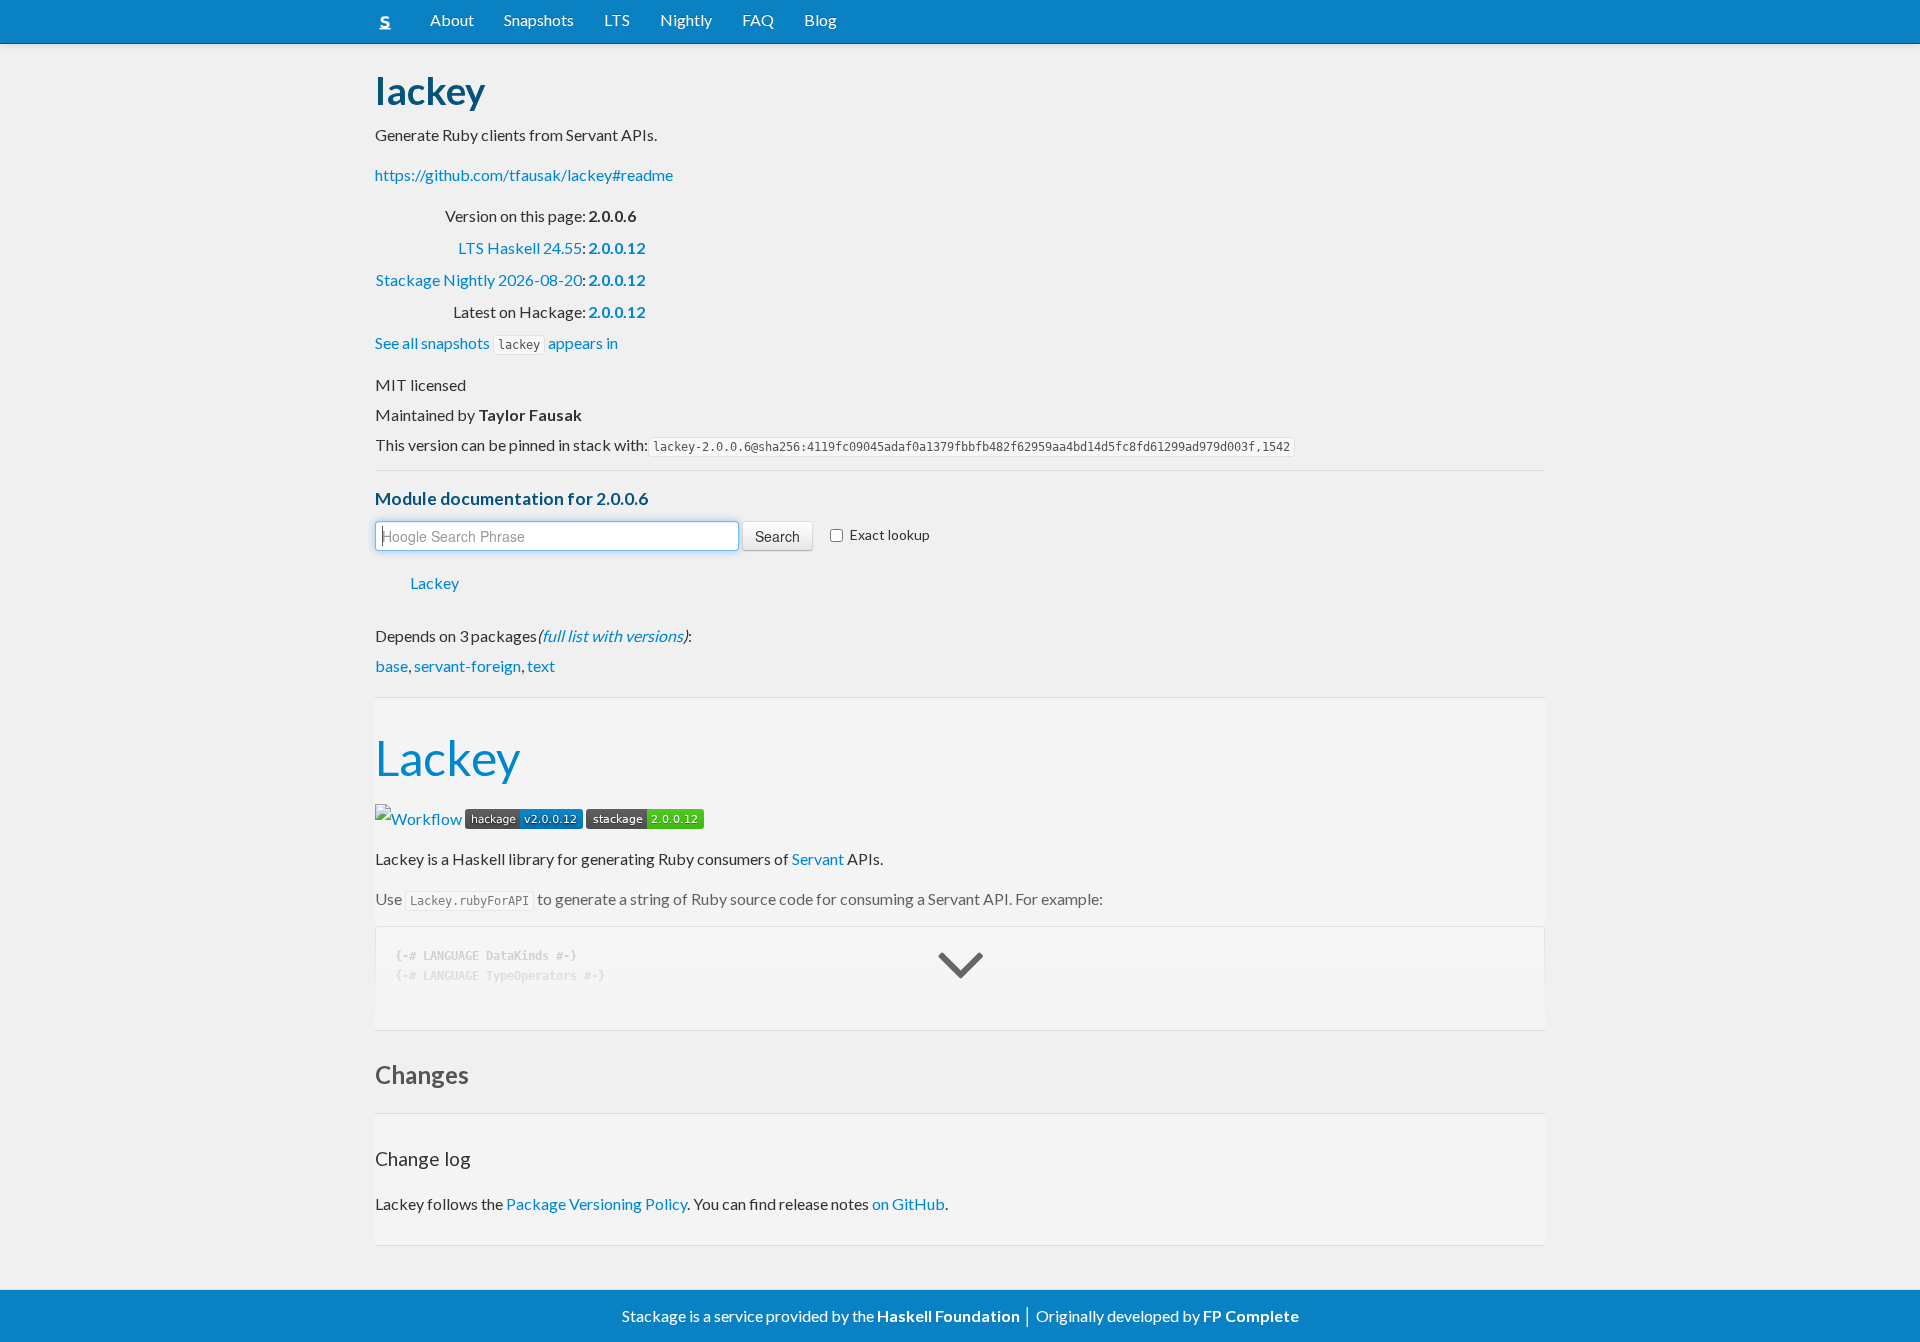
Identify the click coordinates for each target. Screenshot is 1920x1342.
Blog (820, 19)
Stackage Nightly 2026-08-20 (479, 279)
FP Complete (1251, 1315)
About (452, 19)
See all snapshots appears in (496, 342)
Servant (818, 858)
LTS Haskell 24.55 (520, 247)
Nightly (686, 19)
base (391, 665)
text (541, 665)
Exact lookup (890, 534)
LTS (617, 19)
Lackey (434, 582)
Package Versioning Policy (596, 1203)
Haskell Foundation (948, 1315)
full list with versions (612, 635)
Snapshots (539, 19)
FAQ (758, 19)
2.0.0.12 (616, 247)
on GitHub (908, 1203)
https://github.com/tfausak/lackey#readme (524, 174)
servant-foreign (467, 665)
